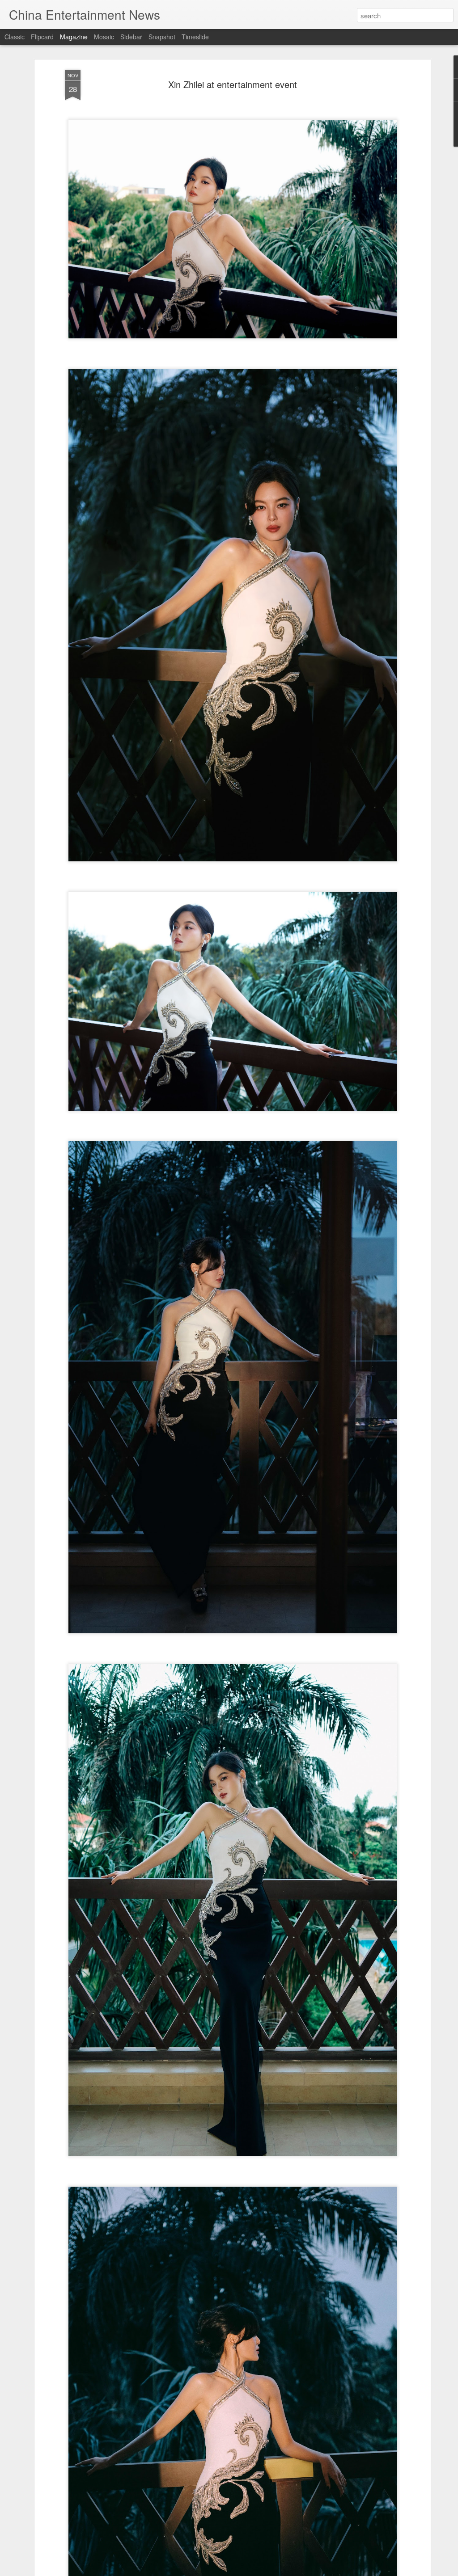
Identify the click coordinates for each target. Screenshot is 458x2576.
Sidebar (131, 37)
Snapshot (162, 37)
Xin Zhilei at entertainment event (233, 84)
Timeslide (195, 37)
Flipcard (42, 37)
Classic (15, 37)
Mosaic (104, 37)
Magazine (74, 37)
